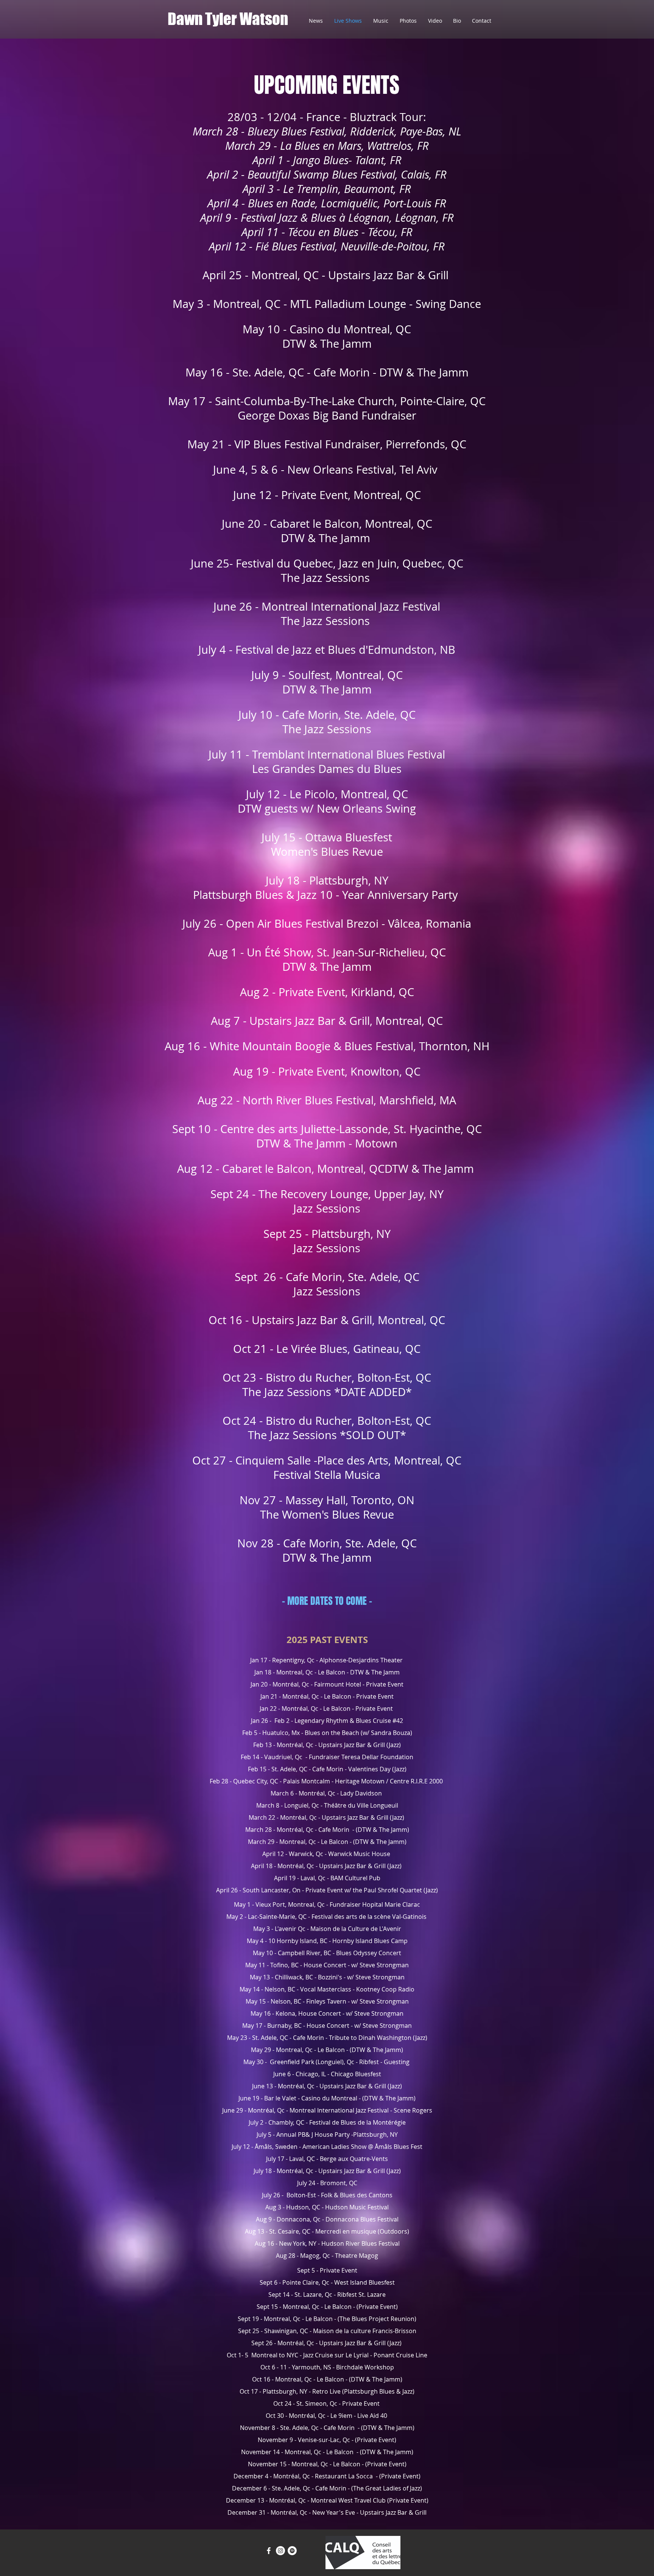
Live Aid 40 (372, 2416)
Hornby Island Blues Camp (370, 1941)
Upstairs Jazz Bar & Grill (352, 1745)
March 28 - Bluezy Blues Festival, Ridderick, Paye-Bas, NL (327, 131)
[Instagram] (280, 2551)
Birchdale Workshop (365, 2367)
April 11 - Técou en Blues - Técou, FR (327, 232)
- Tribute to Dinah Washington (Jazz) (376, 2038)
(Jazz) (394, 1745)
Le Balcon (332, 1672)
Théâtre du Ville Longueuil (361, 1805)
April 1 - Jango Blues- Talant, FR (327, 160)
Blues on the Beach (332, 1733)
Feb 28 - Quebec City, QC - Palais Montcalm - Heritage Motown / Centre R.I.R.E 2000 (327, 1781)
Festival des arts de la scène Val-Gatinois (370, 1917)
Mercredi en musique (346, 2231)
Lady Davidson (362, 1793)
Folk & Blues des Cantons (357, 2195)
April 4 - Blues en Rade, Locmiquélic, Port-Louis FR (327, 203)
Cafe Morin (335, 1830)
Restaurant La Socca (345, 2476)
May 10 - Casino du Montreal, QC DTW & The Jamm (327, 336)
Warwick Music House (359, 1854)
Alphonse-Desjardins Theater (362, 1660)
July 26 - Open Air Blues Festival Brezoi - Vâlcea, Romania (327, 923)
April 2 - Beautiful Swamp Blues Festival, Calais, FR (327, 174)
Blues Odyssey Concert (369, 1953)
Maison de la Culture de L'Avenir (356, 1929)
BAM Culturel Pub (355, 1878)
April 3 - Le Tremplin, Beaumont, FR (327, 189)
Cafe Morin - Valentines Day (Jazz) (359, 1769)
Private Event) (377, 2440)
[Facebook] (269, 2551)
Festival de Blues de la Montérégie (357, 2122)
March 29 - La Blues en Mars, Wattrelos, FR (327, 146)
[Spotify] (292, 2551)
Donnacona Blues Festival (362, 2219)
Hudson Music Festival (357, 2207)
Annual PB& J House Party (313, 2134)
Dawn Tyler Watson (228, 19)
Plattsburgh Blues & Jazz (378, 2391)
